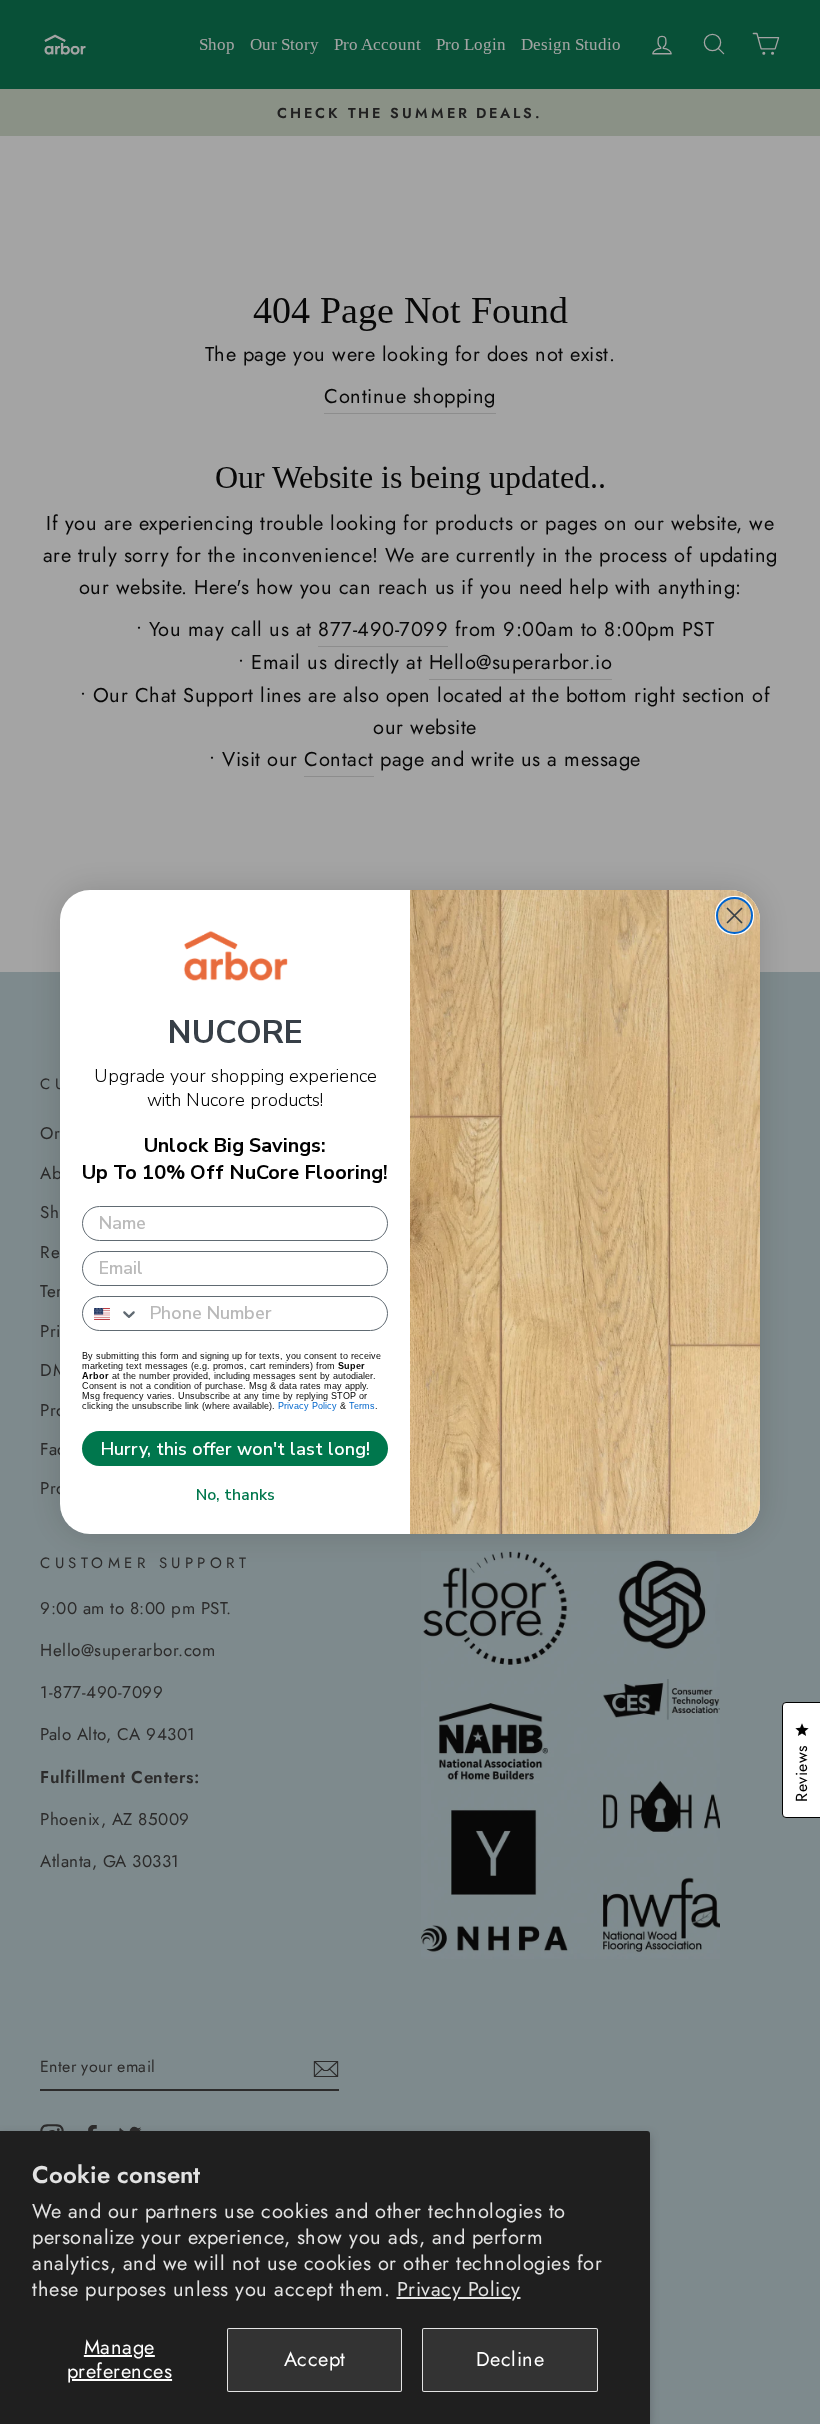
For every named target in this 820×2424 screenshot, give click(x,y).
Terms (362, 1406)
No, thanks (235, 1495)
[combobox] (111, 1313)
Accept (315, 2359)
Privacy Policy (459, 2289)
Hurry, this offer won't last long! (235, 1449)
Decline (510, 2359)
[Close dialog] (734, 915)
